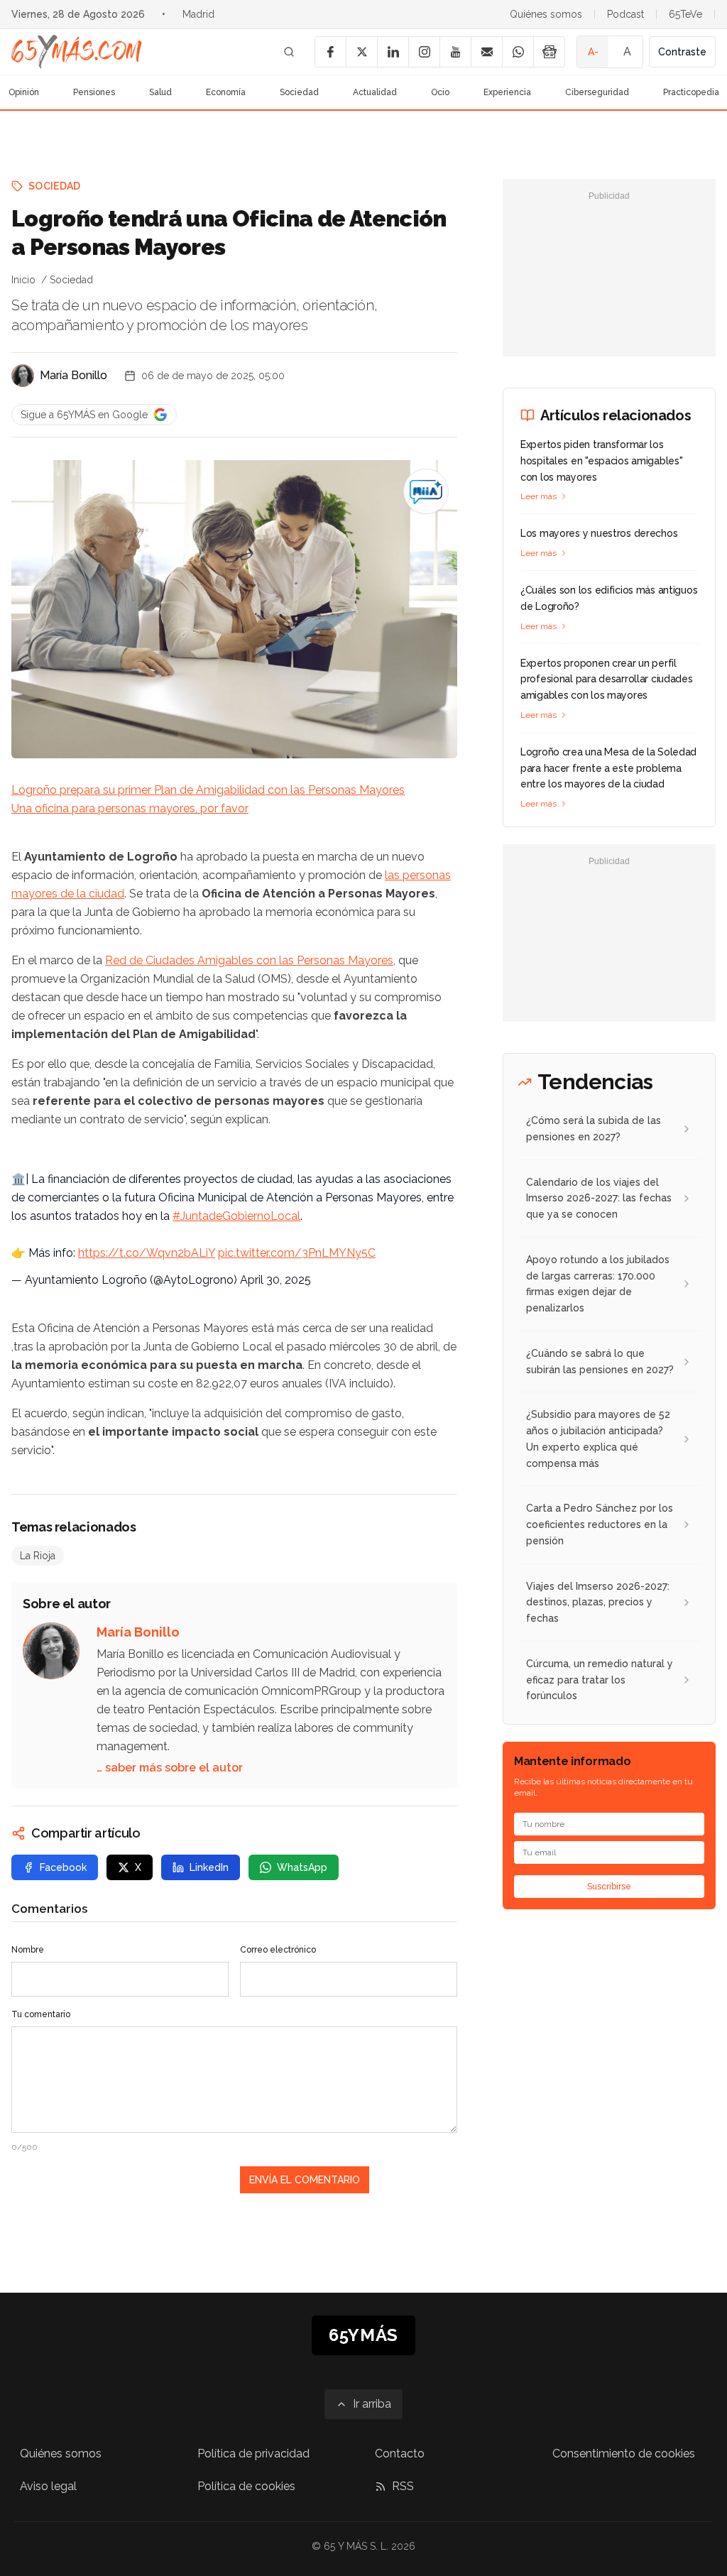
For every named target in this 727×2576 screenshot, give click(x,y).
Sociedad (299, 92)
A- (593, 52)
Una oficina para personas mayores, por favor (130, 808)
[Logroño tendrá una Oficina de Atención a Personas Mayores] (426, 491)
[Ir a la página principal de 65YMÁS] (77, 52)
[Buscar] (289, 52)
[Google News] (549, 52)
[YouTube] (455, 52)
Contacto (400, 2454)
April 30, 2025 (275, 1280)
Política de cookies (246, 2486)
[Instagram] (424, 52)
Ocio (440, 92)
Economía (226, 92)
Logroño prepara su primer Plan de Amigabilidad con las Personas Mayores (208, 790)
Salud (160, 92)
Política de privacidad (253, 2454)
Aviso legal (48, 2486)
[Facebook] (330, 52)
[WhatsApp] (518, 52)
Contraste (682, 52)
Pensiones (94, 92)
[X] (361, 52)
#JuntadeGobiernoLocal (236, 1216)
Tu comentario (41, 2014)
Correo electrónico (278, 1950)
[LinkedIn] (393, 52)
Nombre (28, 1950)
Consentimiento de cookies (624, 2454)
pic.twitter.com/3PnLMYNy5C (297, 1253)
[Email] (486, 52)
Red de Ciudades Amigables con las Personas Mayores (249, 960)
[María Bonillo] (23, 376)
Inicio (23, 280)
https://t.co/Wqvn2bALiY (147, 1253)
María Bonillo (73, 375)
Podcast (625, 14)
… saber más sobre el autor (170, 1768)
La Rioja (38, 1556)
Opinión (24, 92)
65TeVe (685, 14)
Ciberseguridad (597, 92)
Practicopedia (691, 92)
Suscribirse (609, 1887)
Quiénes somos (546, 14)
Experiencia (507, 92)
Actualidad (375, 92)
